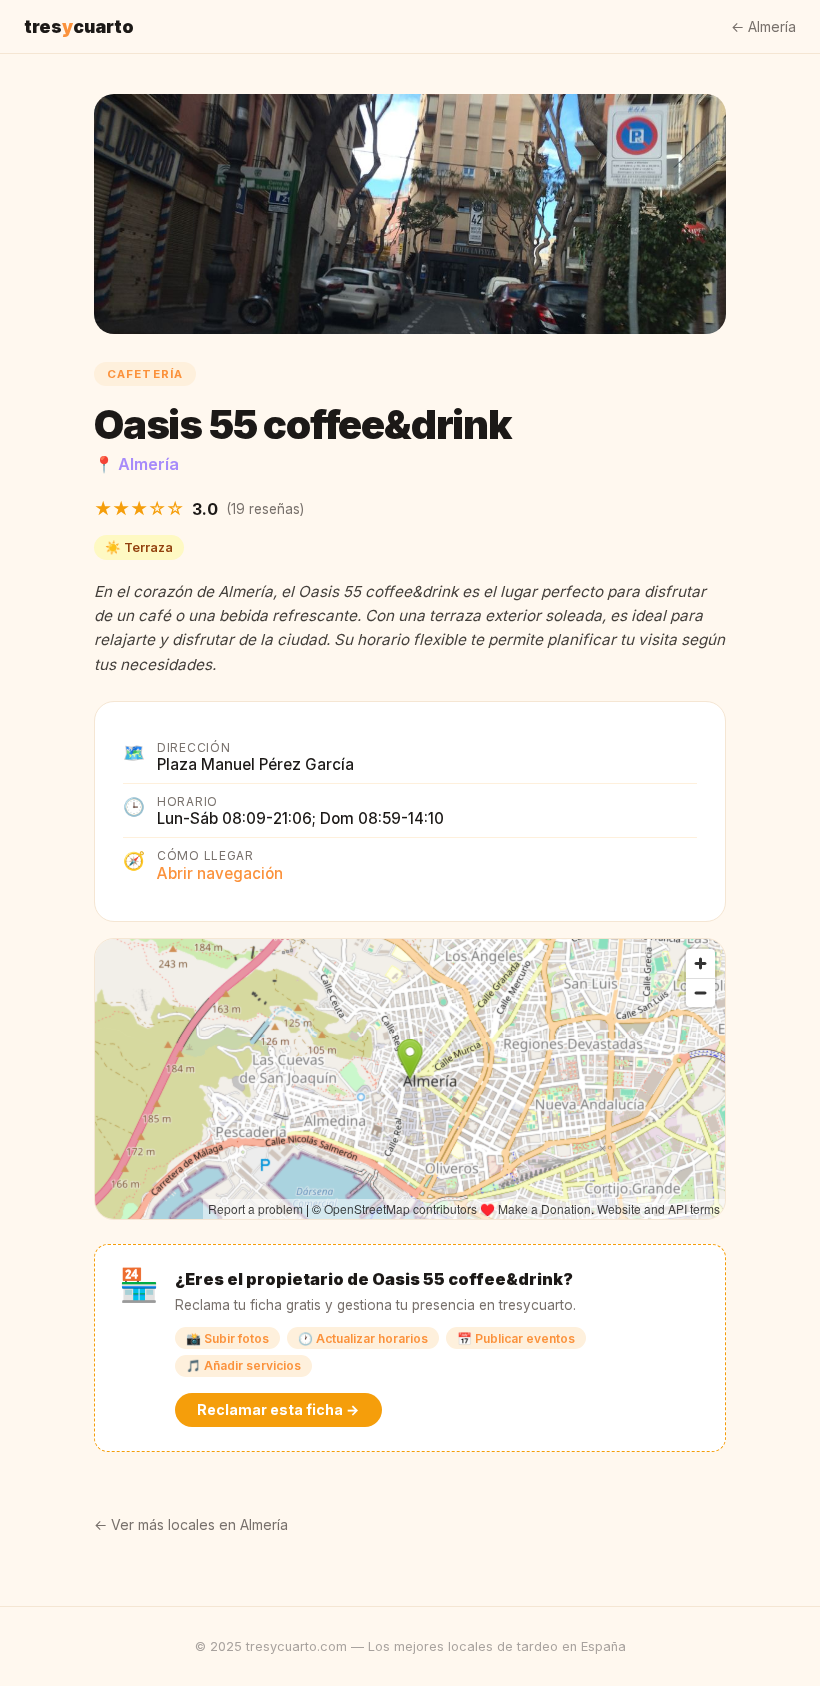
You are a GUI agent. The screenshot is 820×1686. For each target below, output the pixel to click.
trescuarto (79, 26)
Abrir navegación (220, 873)
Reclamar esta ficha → (278, 1409)
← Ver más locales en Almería (191, 1524)
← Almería (763, 26)
